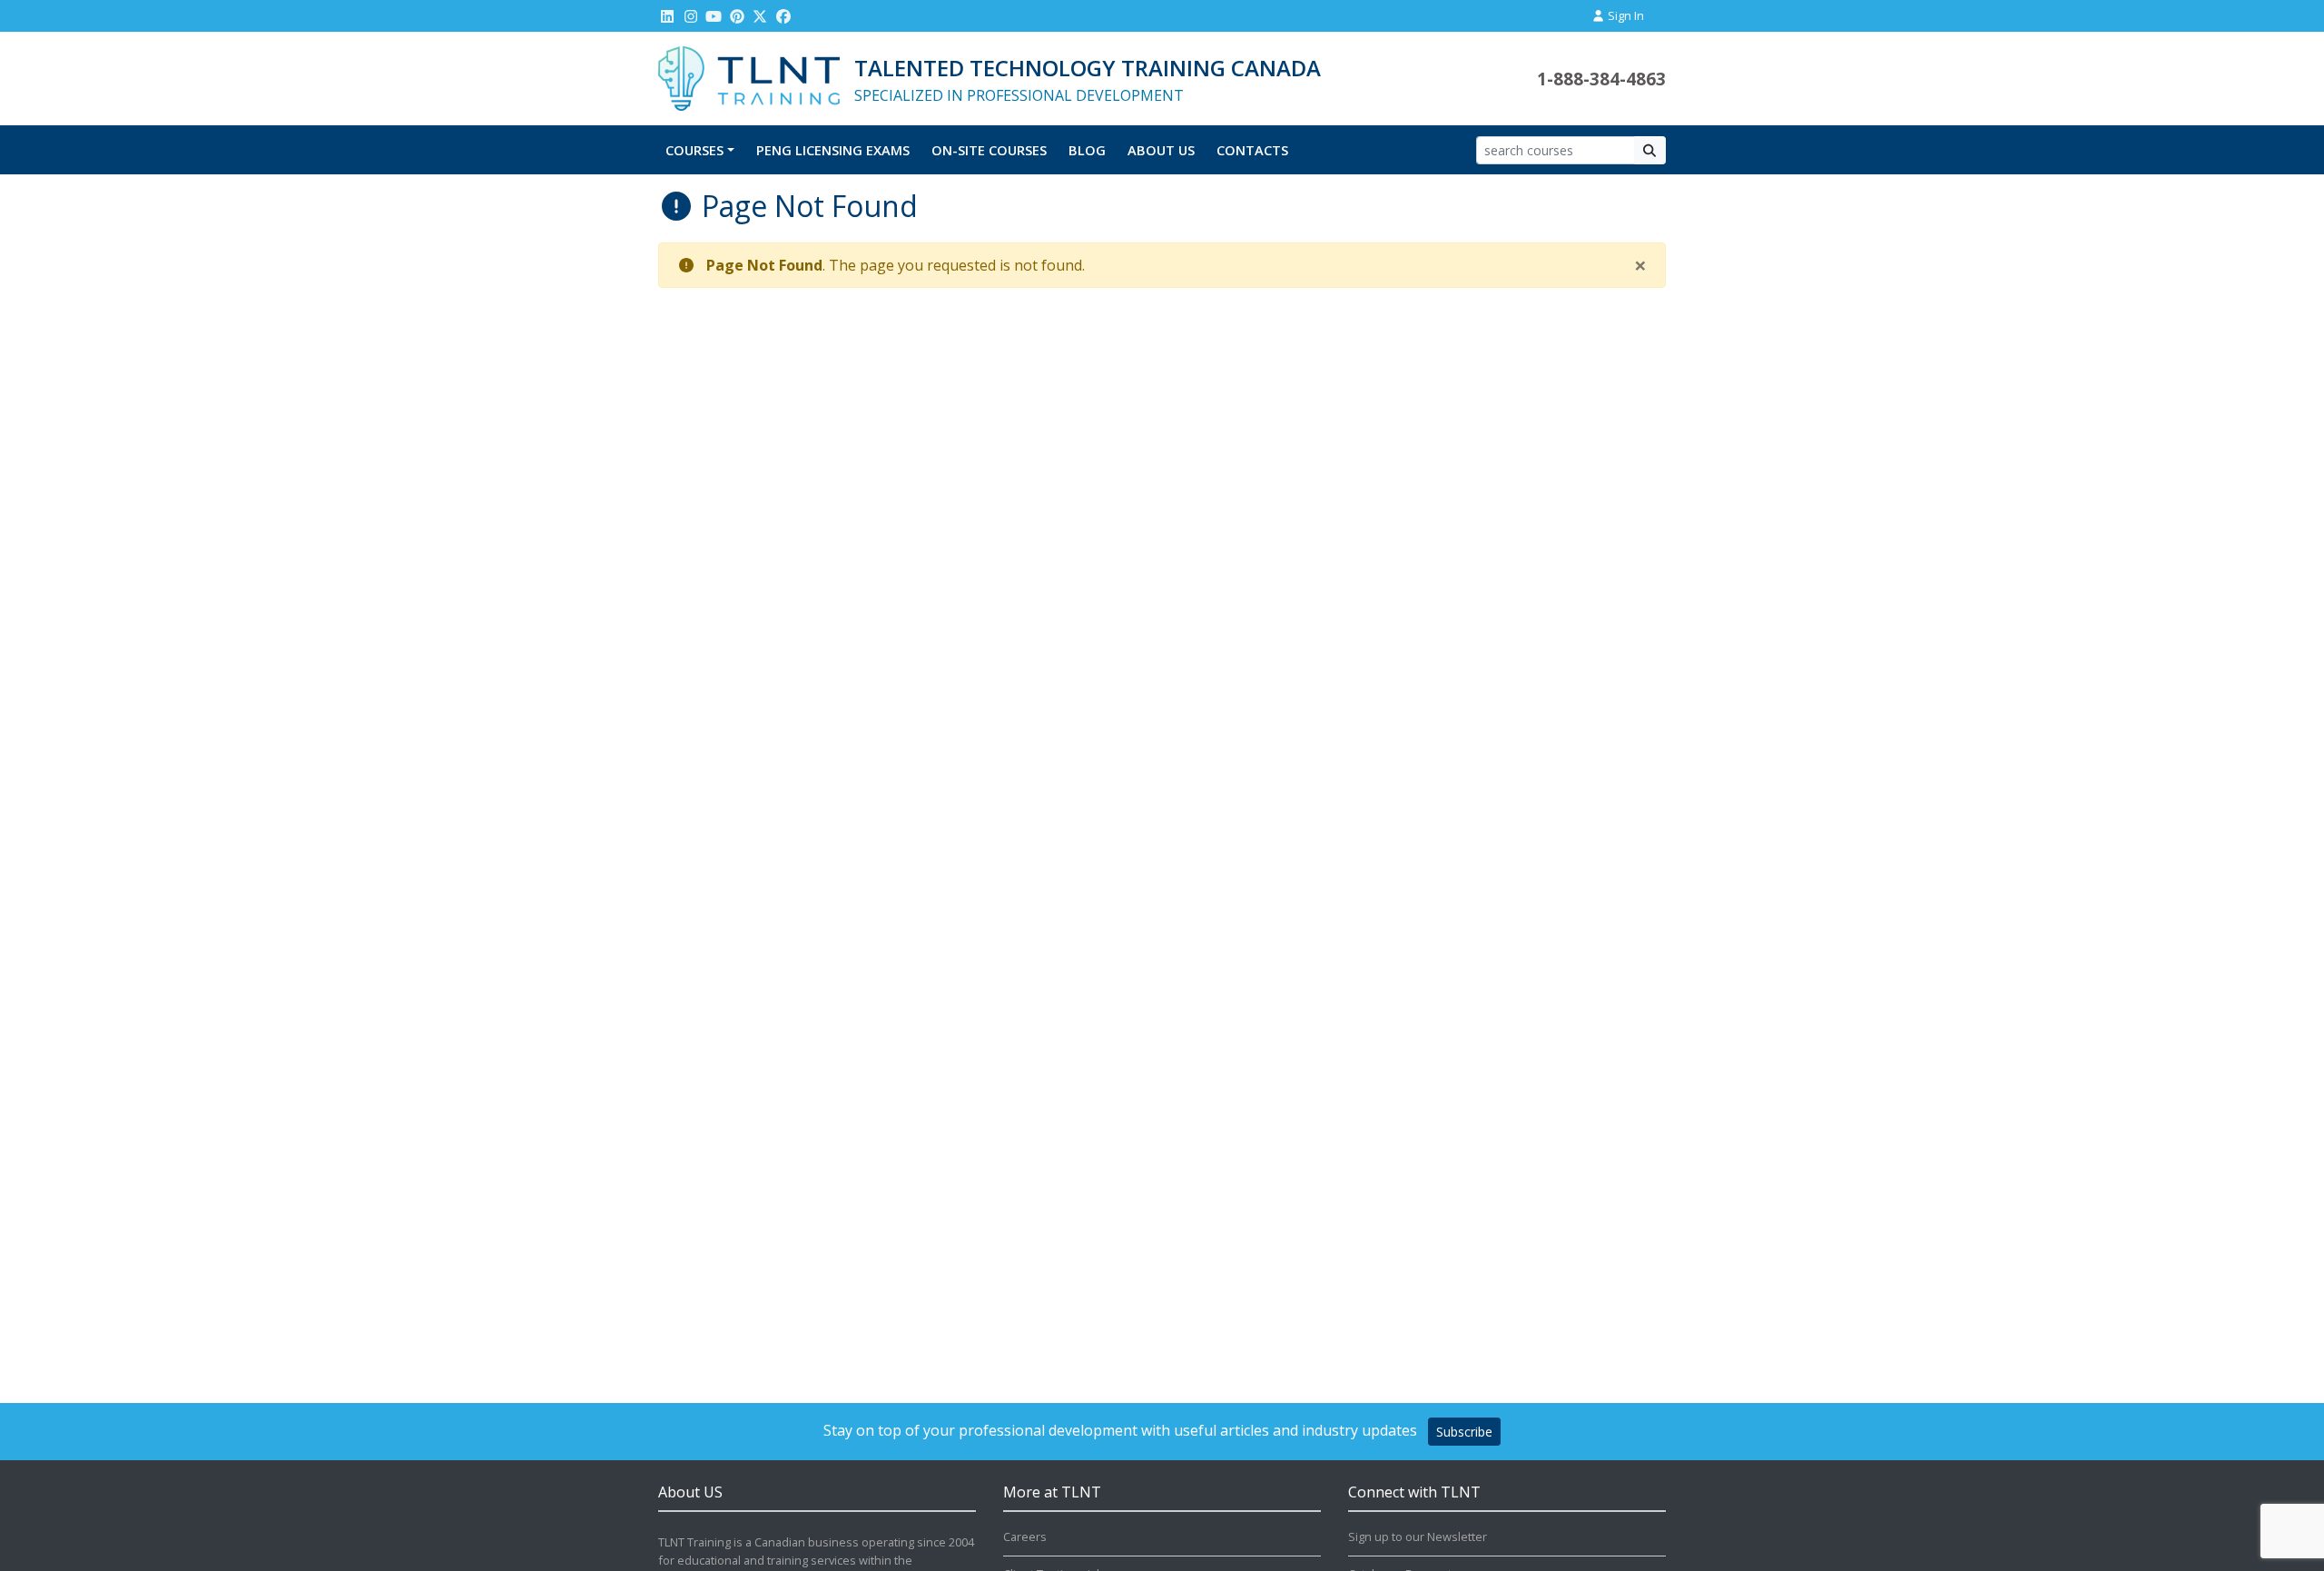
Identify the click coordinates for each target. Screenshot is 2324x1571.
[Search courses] (1650, 150)
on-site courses (989, 150)
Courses (694, 150)
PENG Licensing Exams (833, 150)
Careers (1025, 1536)
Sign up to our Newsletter (1418, 1536)
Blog (1087, 150)
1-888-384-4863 (1601, 79)
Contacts (1252, 150)
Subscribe (1464, 1432)
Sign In (1625, 15)
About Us (1161, 150)
